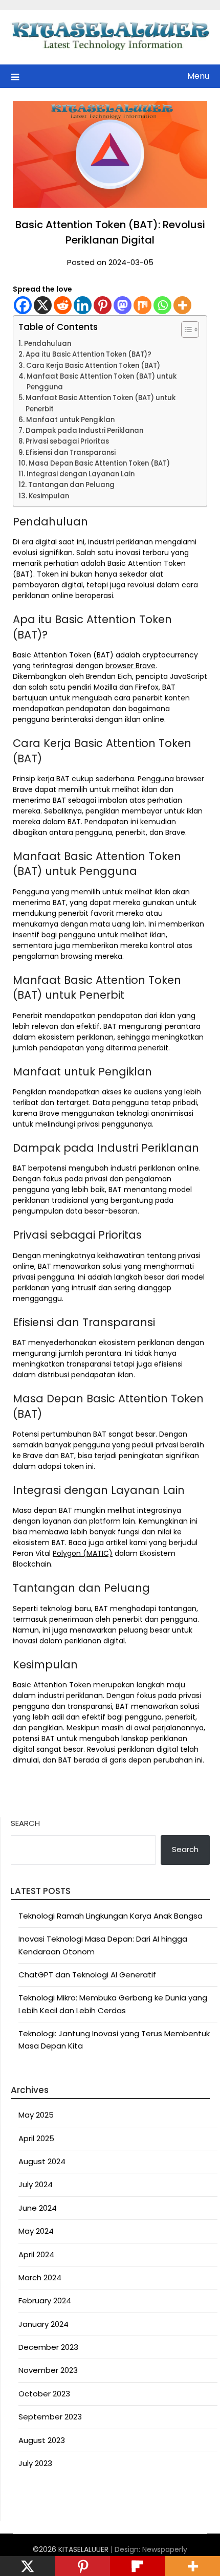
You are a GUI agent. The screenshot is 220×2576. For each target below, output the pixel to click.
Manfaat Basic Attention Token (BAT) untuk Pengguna (102, 382)
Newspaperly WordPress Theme (132, 2555)
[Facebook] (23, 305)
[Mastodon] (123, 305)
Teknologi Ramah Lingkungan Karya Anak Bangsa (111, 1916)
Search (25, 1823)
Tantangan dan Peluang (71, 485)
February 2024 (45, 2300)
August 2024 (42, 2161)
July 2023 (35, 2463)
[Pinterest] (103, 305)
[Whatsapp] (162, 305)
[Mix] (142, 305)
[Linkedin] (83, 305)
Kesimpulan (49, 496)
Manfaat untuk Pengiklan (70, 420)
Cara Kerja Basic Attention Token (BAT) (93, 366)
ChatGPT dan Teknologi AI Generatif (87, 1975)
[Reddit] (63, 305)
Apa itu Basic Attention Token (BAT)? (89, 354)
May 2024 (36, 2231)
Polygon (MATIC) (83, 1553)
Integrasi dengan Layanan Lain (81, 474)
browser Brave (130, 666)
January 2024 (43, 2324)
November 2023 (48, 2370)
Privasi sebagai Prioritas (67, 441)
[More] (182, 305)
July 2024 (36, 2184)
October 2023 (44, 2394)
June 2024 (38, 2208)
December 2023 (48, 2347)
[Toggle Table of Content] (185, 329)
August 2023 (42, 2440)
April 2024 (36, 2254)
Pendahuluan (48, 344)
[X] (43, 305)
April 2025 (36, 2138)
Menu (198, 76)
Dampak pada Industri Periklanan (84, 431)
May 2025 (36, 2115)
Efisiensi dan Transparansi (71, 453)
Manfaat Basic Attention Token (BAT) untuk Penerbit (101, 403)
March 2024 (40, 2277)
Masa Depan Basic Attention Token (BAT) (99, 463)
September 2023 (50, 2417)
